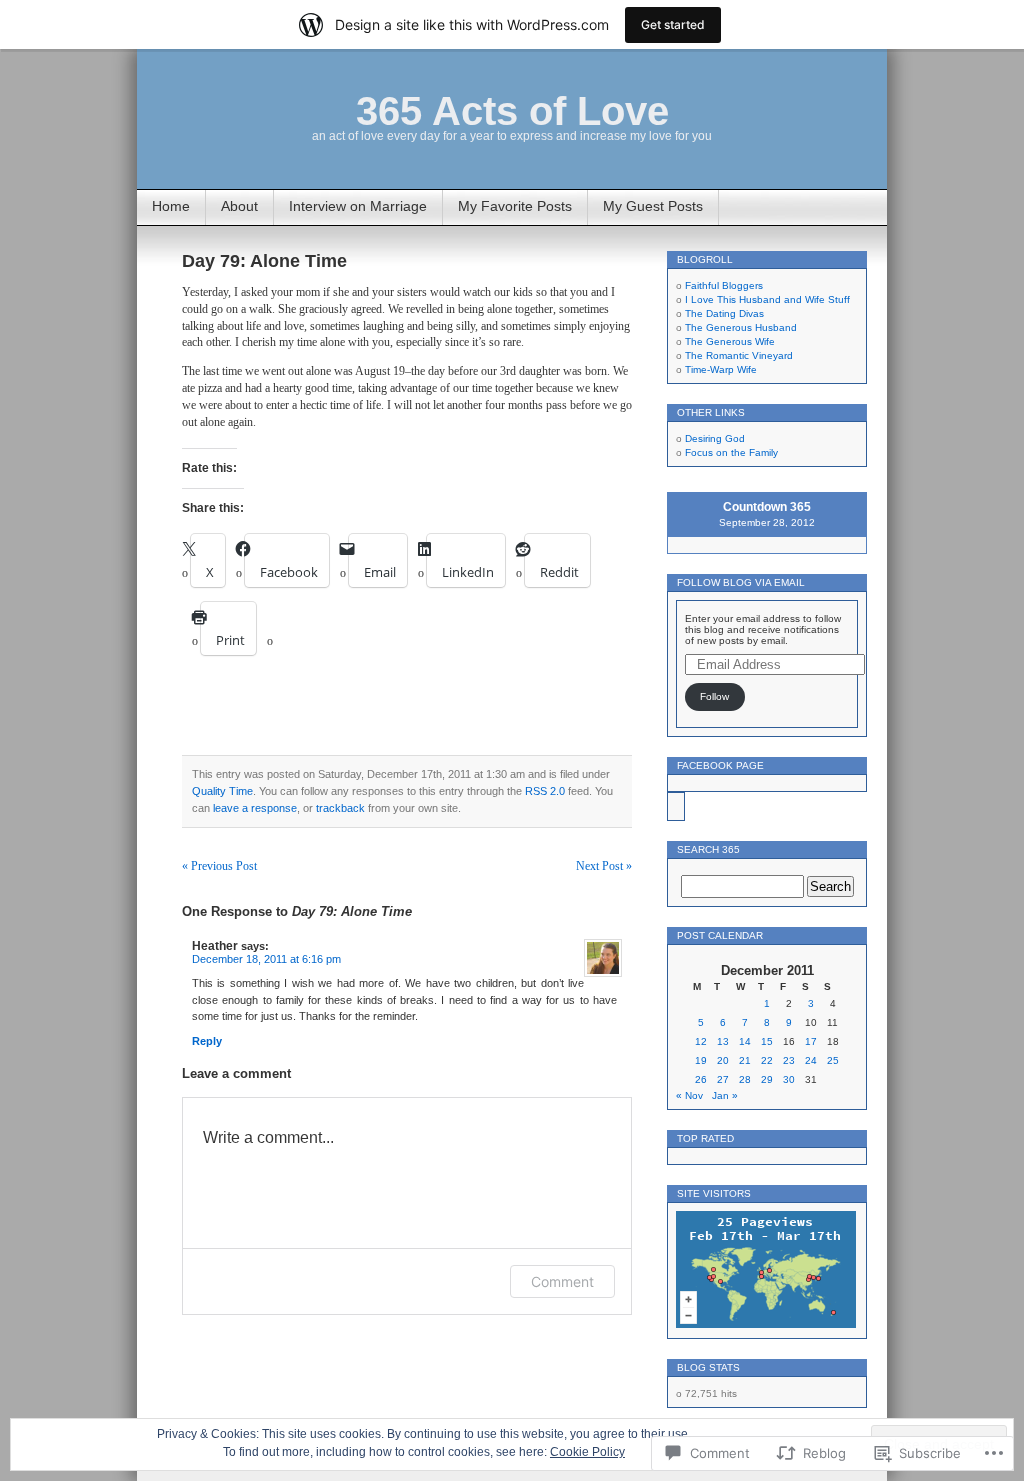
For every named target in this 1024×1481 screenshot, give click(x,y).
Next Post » (604, 866)
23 (789, 1060)
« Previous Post (219, 866)
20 (723, 1060)
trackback (340, 808)
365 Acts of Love (512, 111)
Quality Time (222, 791)
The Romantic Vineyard (739, 355)
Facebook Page (720, 765)
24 (811, 1060)
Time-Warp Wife (721, 369)
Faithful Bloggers (724, 285)
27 (723, 1079)
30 (789, 1079)
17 (811, 1041)
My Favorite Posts (515, 206)
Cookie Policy (587, 1452)
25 (833, 1060)
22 (767, 1060)
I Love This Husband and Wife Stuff (767, 299)
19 (701, 1060)
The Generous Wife (730, 341)
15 (767, 1041)
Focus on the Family (731, 452)
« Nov (689, 1095)
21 (745, 1060)
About (239, 206)
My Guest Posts (653, 206)
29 (767, 1079)
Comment (562, 1281)
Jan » (725, 1095)
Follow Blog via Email (741, 582)
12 (701, 1041)
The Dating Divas (724, 313)
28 (745, 1079)
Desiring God (715, 438)
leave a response (255, 808)
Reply (207, 1041)
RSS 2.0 (545, 791)
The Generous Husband (741, 327)
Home (171, 206)
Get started (673, 24)
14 (745, 1041)
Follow (714, 696)
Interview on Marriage (358, 206)
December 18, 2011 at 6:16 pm (266, 959)
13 (723, 1041)
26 (701, 1079)
